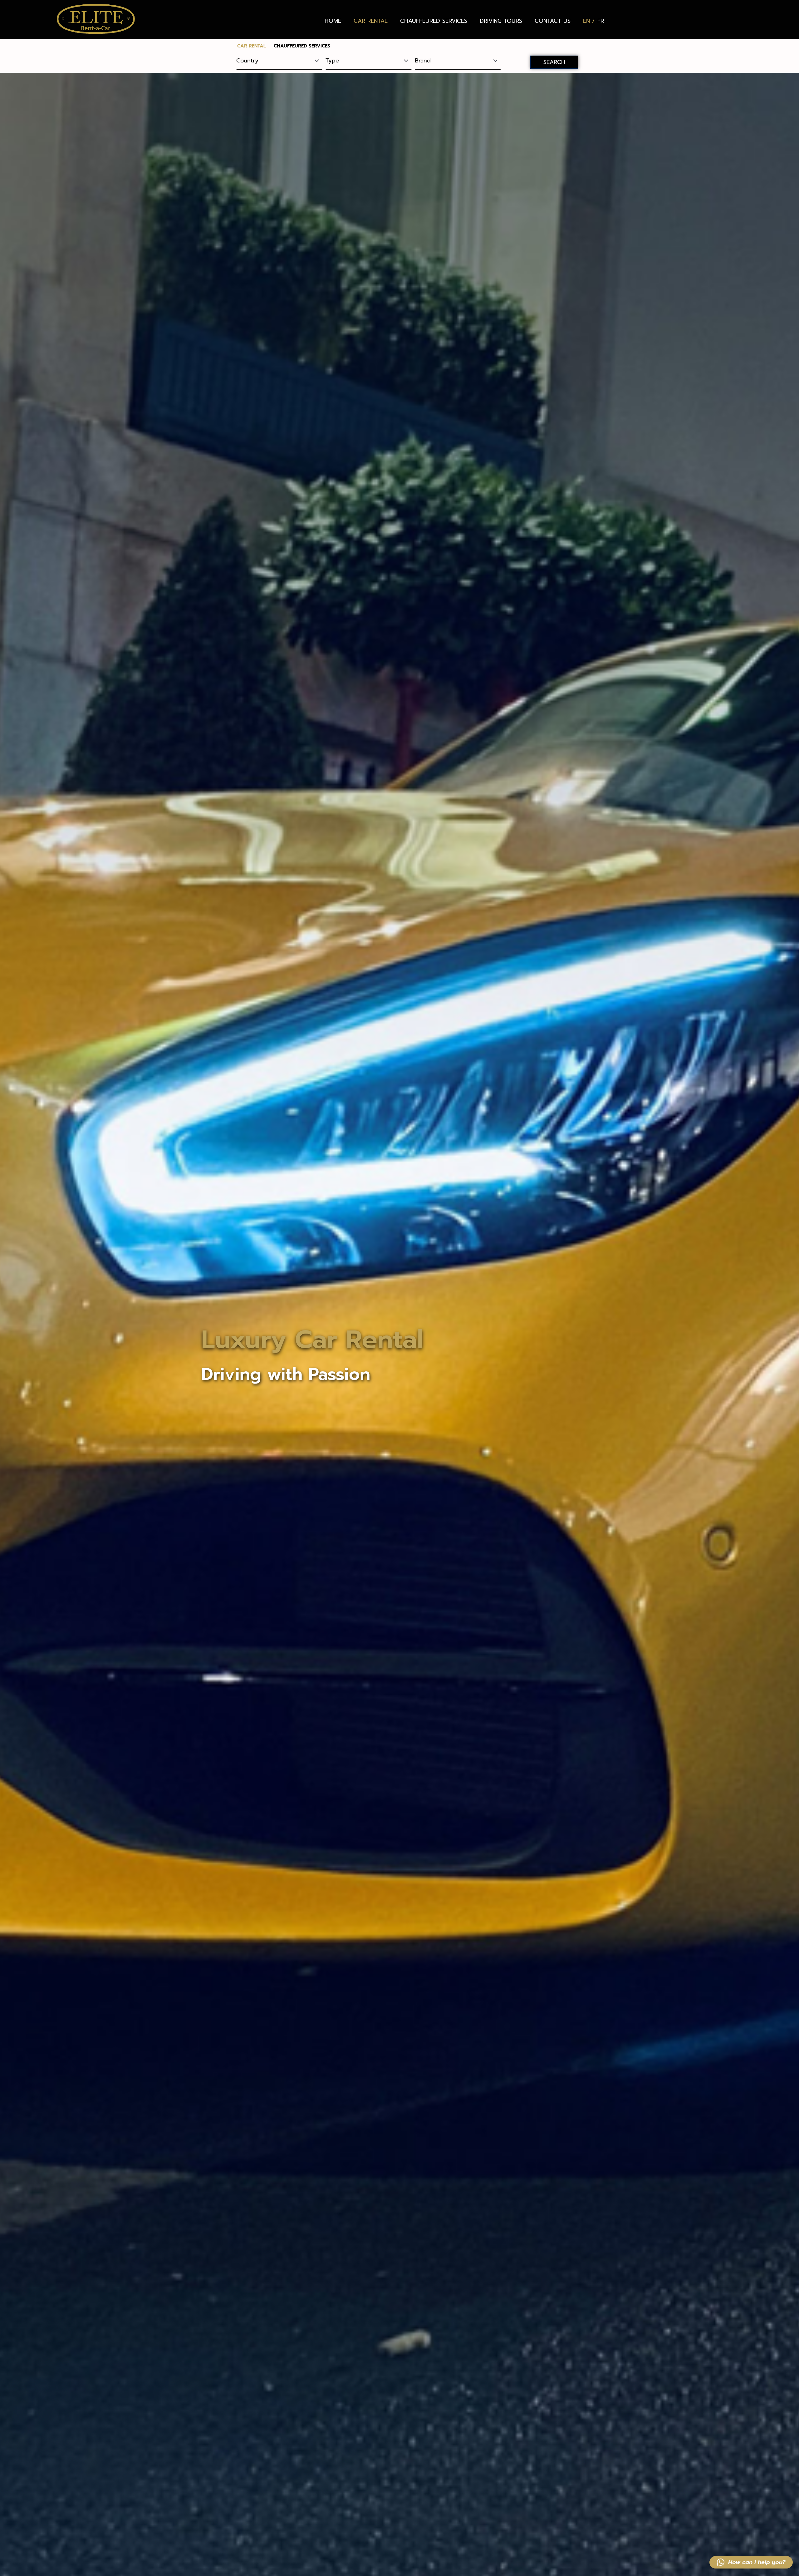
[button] (751, 2562)
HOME (333, 21)
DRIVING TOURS (501, 21)
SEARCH (554, 62)
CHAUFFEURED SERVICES (434, 21)
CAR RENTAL (371, 21)
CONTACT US (553, 21)
